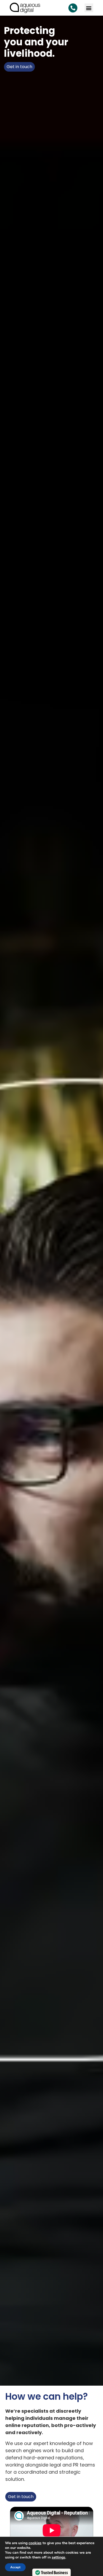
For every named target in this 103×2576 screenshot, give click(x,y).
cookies (35, 2543)
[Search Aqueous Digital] (73, 8)
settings (58, 2557)
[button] (89, 8)
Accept (15, 2567)
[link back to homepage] (25, 8)
